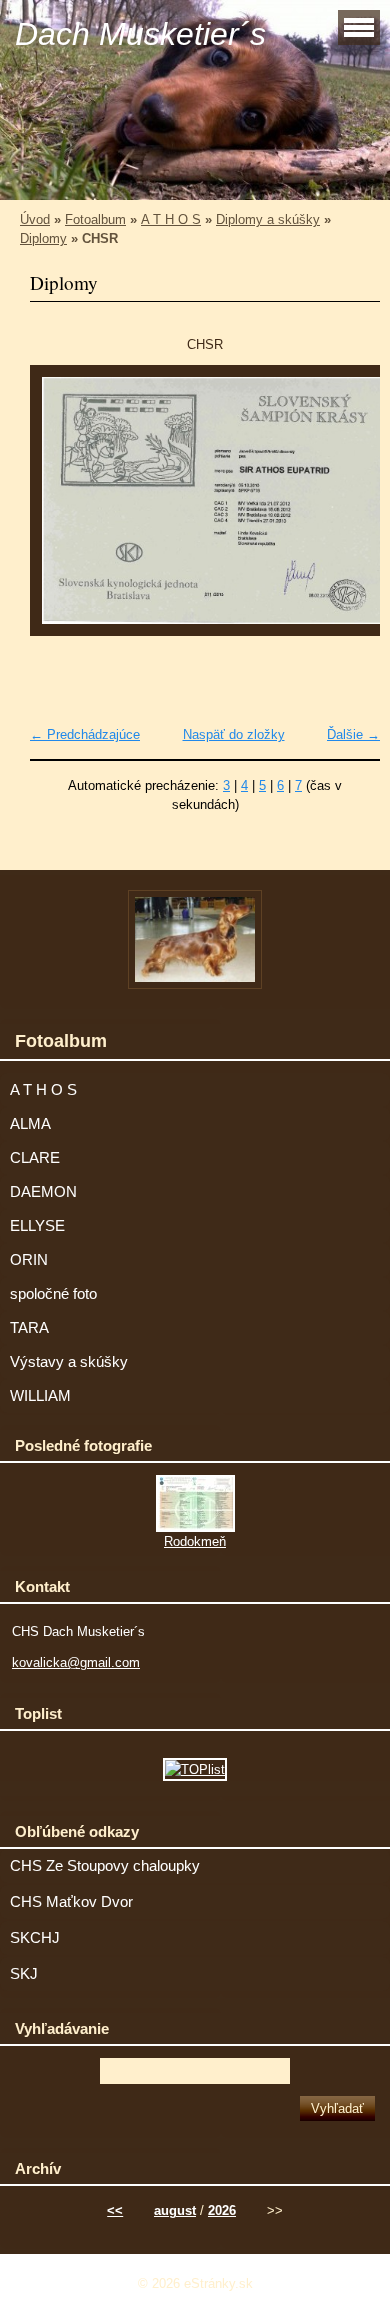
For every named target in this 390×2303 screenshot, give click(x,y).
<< (115, 2210)
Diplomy (43, 238)
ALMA (30, 1124)
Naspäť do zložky (234, 734)
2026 (222, 2210)
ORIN (29, 1260)
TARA (29, 1328)
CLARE (35, 1158)
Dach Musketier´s (140, 34)
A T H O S (171, 219)
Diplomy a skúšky (268, 219)
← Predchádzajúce (85, 734)
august (175, 2210)
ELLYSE (37, 1226)
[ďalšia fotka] (347, 510)
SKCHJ (35, 1938)
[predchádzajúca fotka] (62, 510)
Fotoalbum (95, 219)
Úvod (35, 219)
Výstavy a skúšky (69, 1362)
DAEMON (43, 1192)
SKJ (24, 1974)
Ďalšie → (353, 734)
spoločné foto (53, 1294)
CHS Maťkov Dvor (71, 1902)
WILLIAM (40, 1396)
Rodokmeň (195, 1541)
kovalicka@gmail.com (76, 1662)
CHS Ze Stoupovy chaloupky (105, 1866)
